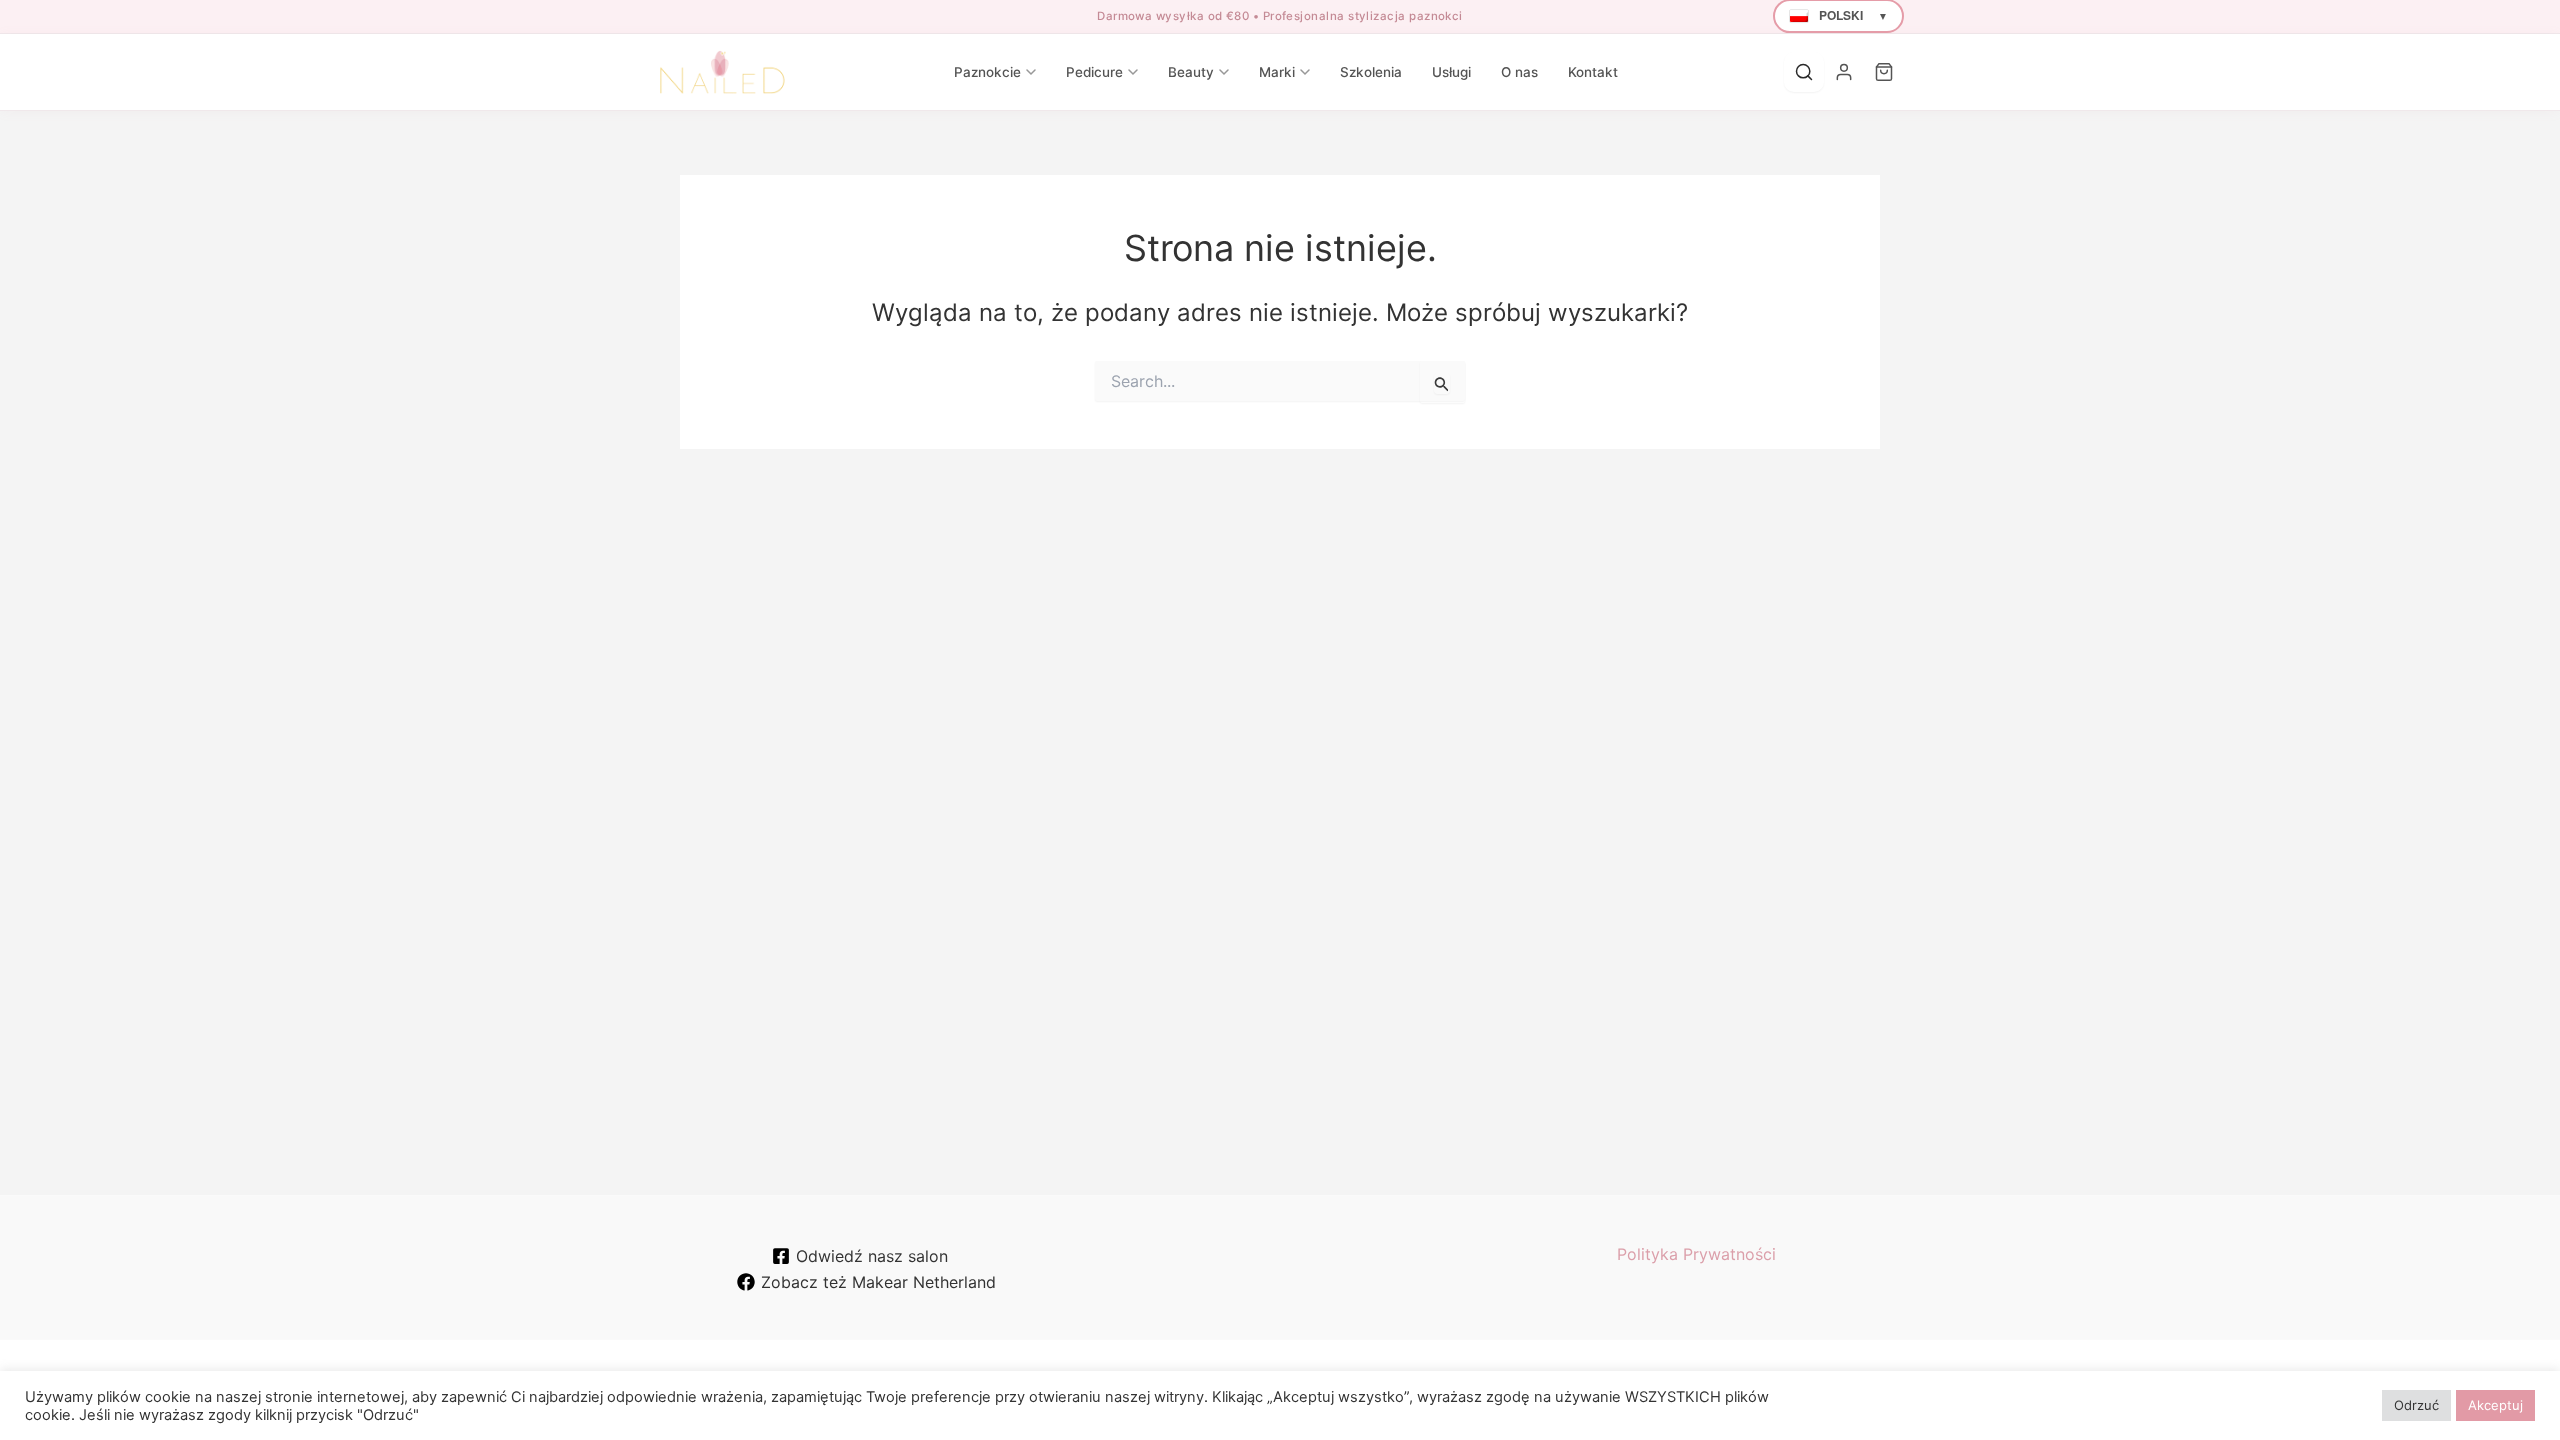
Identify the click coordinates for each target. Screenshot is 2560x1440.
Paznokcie (987, 72)
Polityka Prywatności (1696, 1254)
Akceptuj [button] (2495, 1405)
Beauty (1191, 72)
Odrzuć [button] (2416, 1405)
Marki (1277, 72)
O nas (1519, 72)
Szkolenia (1371, 72)
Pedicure (1094, 72)
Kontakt (1593, 72)
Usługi (1451, 72)
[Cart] (1884, 72)
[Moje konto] (1844, 72)
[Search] (1804, 72)
